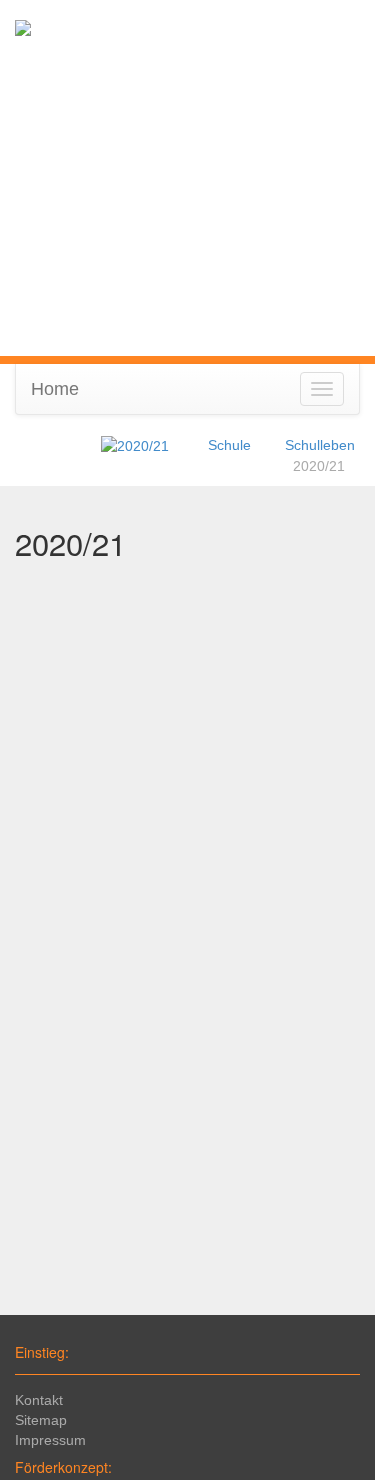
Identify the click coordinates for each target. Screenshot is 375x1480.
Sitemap (41, 1420)
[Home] (135, 445)
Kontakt (39, 1400)
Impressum (50, 1440)
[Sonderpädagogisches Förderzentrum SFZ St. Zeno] (23, 27)
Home (55, 389)
